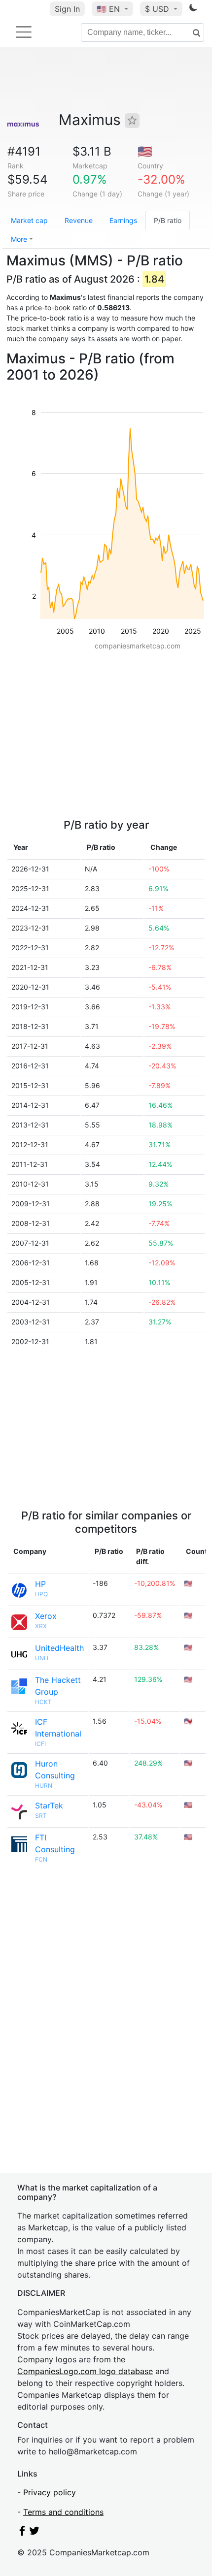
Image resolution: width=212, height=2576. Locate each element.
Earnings (123, 220)
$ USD (158, 9)
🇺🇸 (108, 9)
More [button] (19, 239)
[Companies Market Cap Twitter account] (35, 2533)
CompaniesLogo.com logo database (85, 2371)
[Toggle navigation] (24, 32)
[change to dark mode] (193, 9)
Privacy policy (50, 2492)
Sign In (67, 9)
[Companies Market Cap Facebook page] (22, 2533)
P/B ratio (168, 220)
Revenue (79, 220)
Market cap (29, 220)
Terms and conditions (63, 2512)
